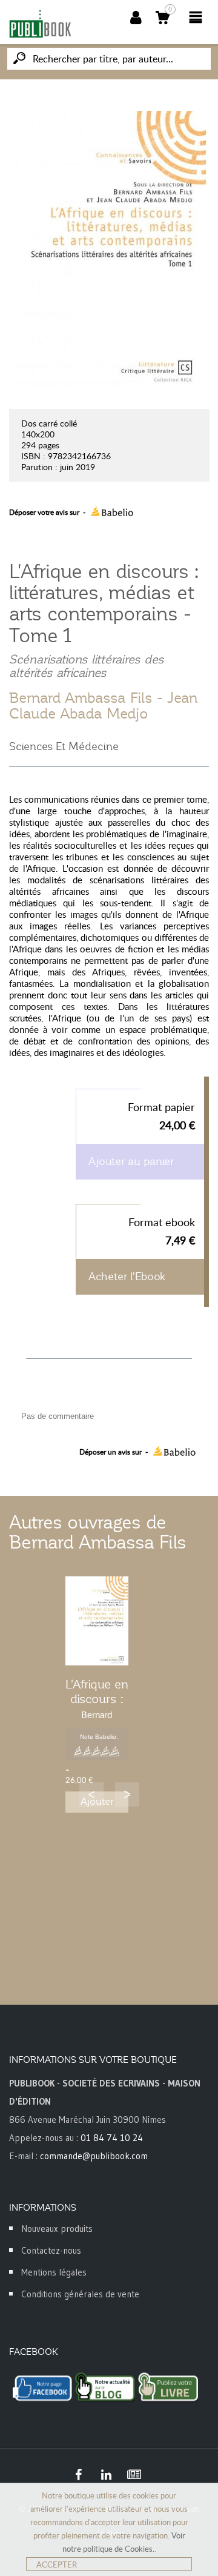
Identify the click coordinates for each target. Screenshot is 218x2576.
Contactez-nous (51, 2250)
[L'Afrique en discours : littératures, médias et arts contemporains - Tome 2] (97, 1621)
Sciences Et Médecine (64, 746)
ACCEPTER (57, 2564)
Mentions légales (54, 2272)
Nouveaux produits (57, 2229)
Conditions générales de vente (80, 2294)
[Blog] (134, 2475)
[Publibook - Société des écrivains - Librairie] (40, 24)
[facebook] (78, 2475)
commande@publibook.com (94, 2156)
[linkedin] (106, 2475)
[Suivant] (127, 1794)
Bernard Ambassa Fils (81, 698)
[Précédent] (91, 1794)
